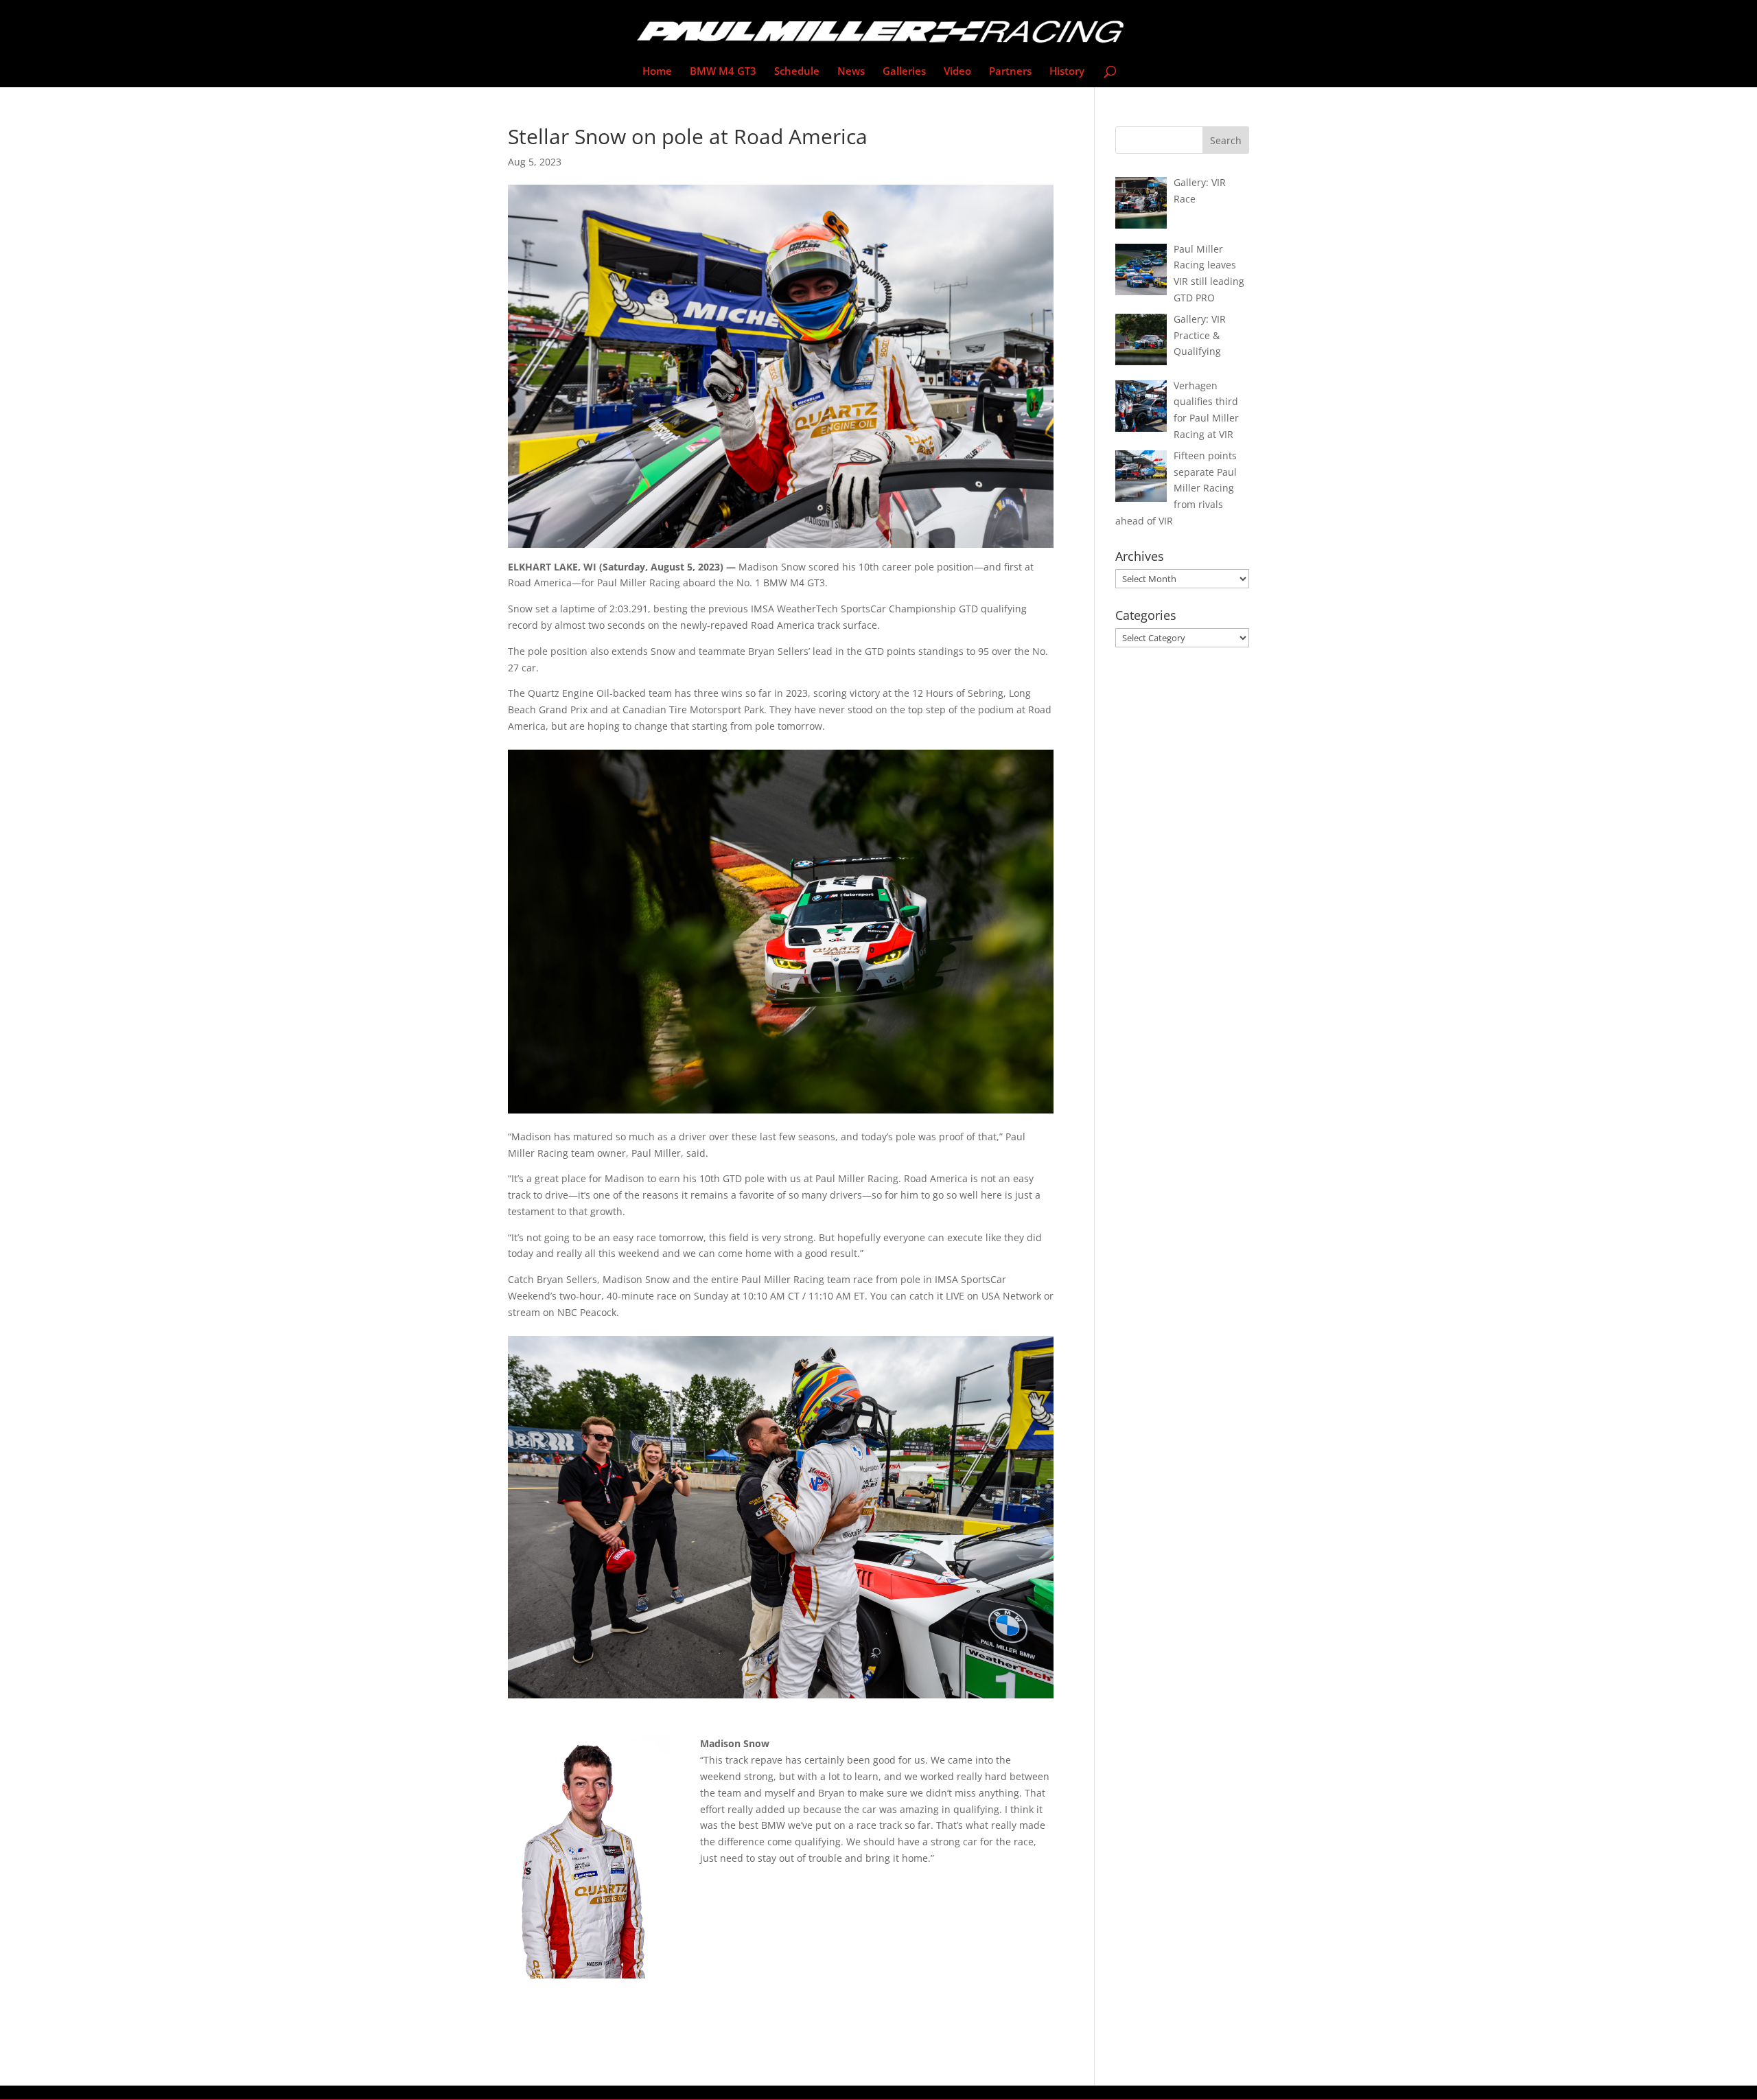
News (851, 72)
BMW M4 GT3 (723, 72)
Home (657, 72)
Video (957, 72)
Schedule (797, 72)
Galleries (904, 72)
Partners (1010, 72)
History (1067, 72)
